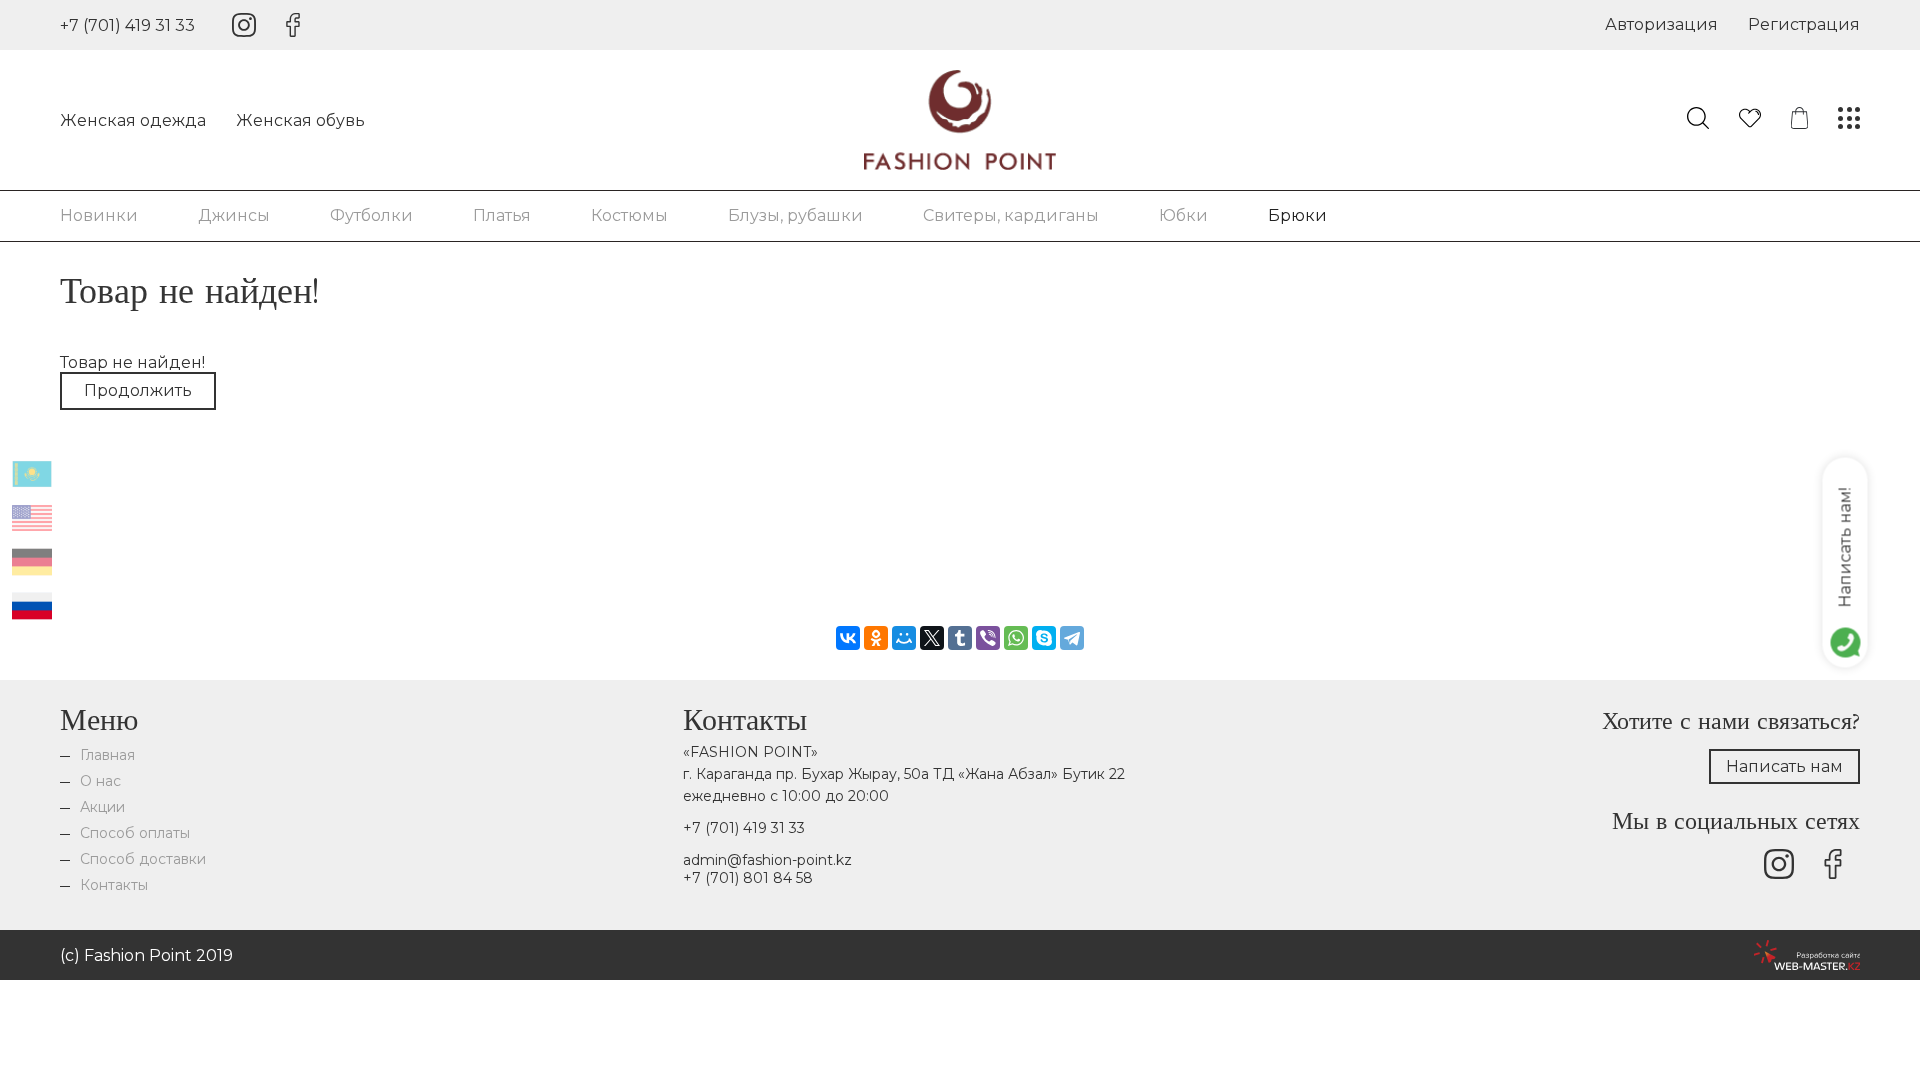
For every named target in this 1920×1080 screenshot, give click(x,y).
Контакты (114, 885)
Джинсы (234, 215)
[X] (932, 638)
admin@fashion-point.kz (767, 860)
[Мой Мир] (904, 638)
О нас (100, 781)
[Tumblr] (960, 638)
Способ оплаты (135, 833)
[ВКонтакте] (848, 638)
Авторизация (1661, 24)
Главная (107, 755)
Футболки (371, 215)
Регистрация (1804, 24)
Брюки (1297, 215)
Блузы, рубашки (795, 215)
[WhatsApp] (1016, 638)
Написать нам (1784, 766)
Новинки (99, 215)
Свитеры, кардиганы (1011, 215)
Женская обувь (300, 120)
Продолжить (138, 390)
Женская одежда (133, 120)
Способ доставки (143, 859)
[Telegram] (1072, 638)
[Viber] (988, 638)
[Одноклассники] (876, 638)
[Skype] (1044, 638)
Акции (102, 807)
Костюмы (629, 215)
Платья (502, 215)
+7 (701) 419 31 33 (127, 25)
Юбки (1183, 215)
